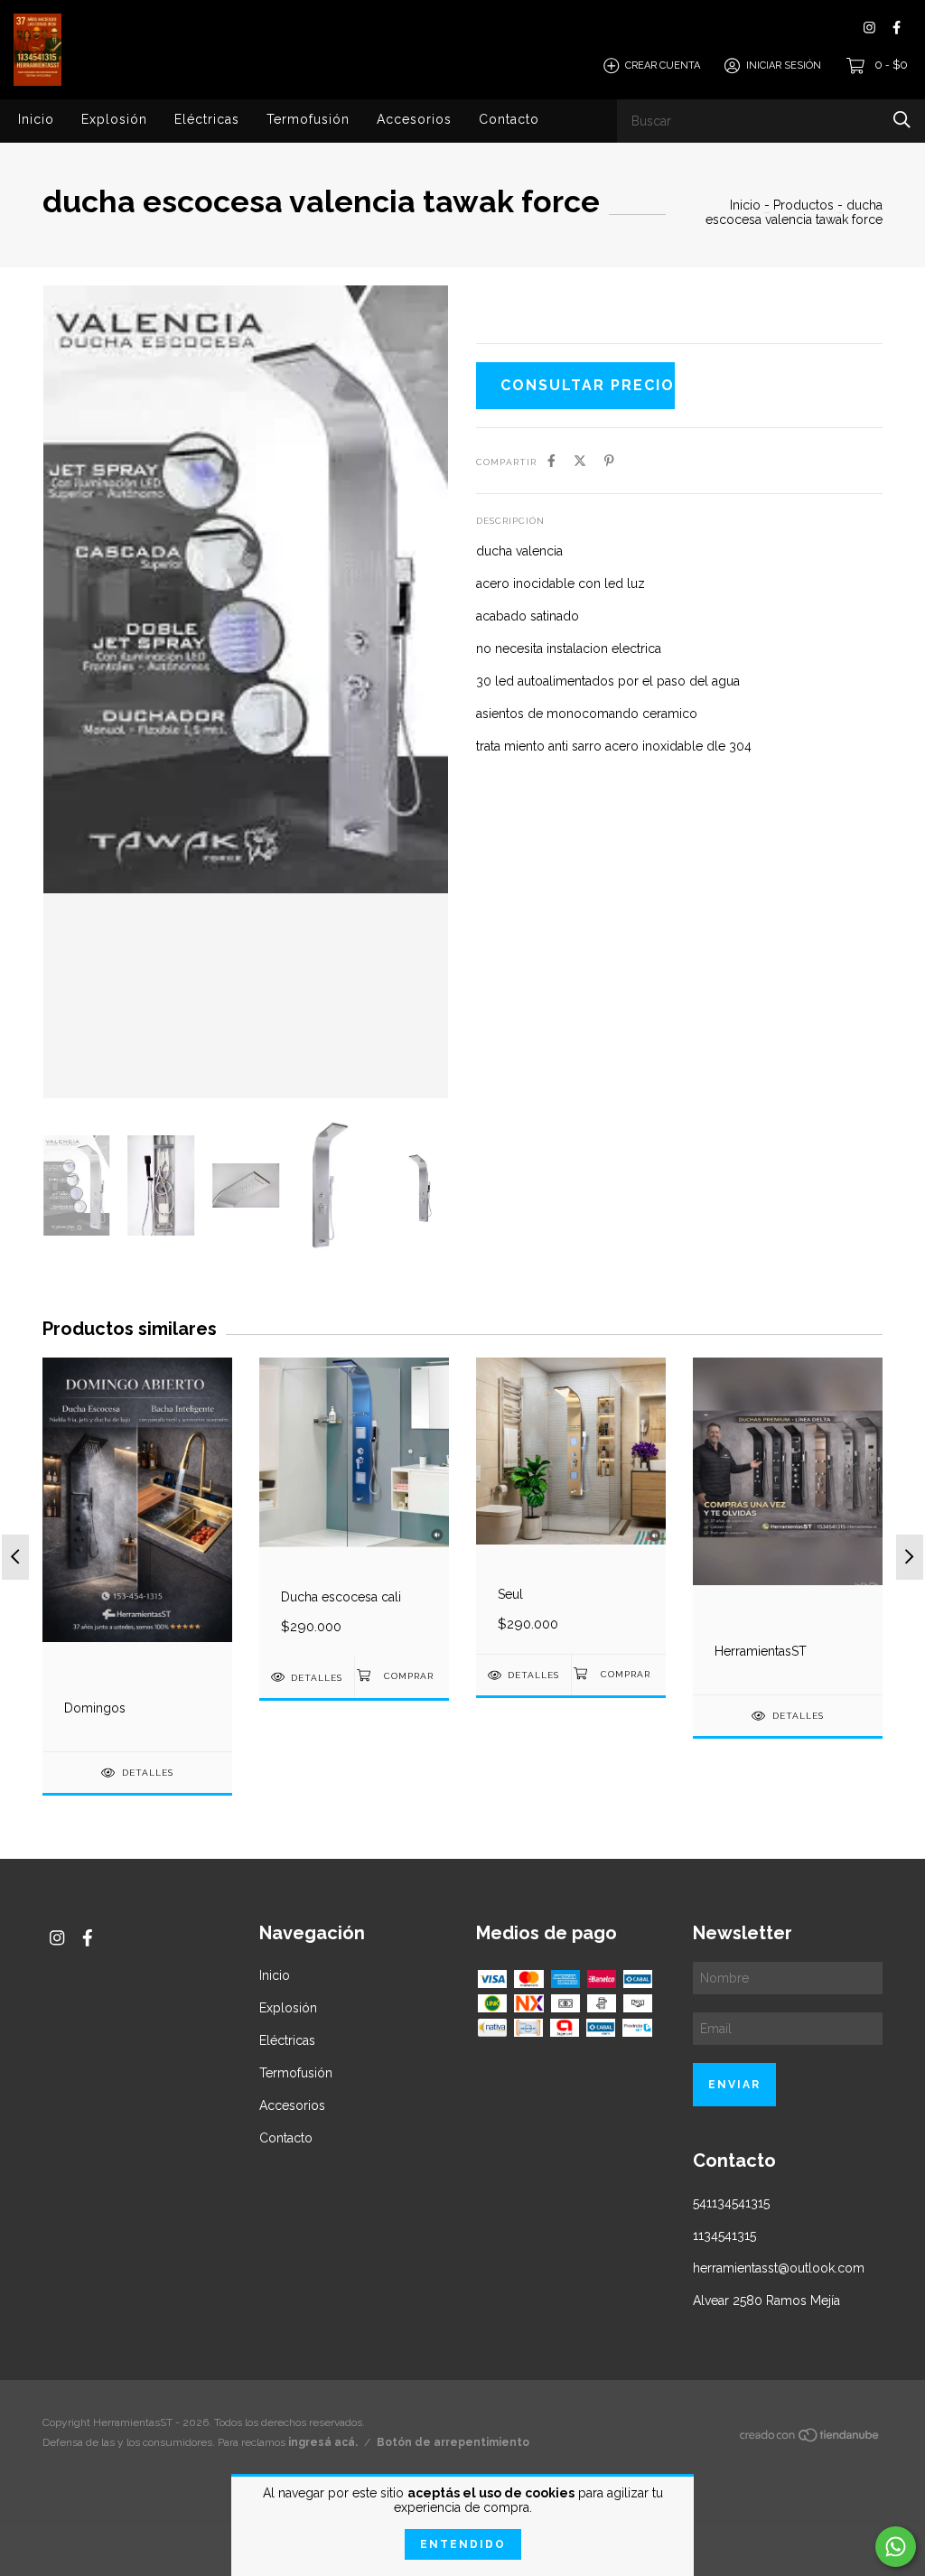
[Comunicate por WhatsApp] (896, 2547)
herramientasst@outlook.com (779, 2268)
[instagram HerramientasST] (869, 28)
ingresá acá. (323, 2442)
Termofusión (308, 119)
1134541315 (724, 2235)
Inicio (36, 119)
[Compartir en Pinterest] (609, 461)
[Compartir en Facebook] (551, 461)
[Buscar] (902, 120)
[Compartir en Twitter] (580, 461)
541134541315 (731, 2203)
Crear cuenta (663, 65)
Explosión (114, 119)
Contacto (509, 119)
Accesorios (414, 119)
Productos (804, 205)
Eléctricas (207, 119)
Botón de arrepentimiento (453, 2442)
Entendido (463, 2544)
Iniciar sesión (784, 65)
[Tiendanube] (810, 2438)
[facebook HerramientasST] (897, 28)
